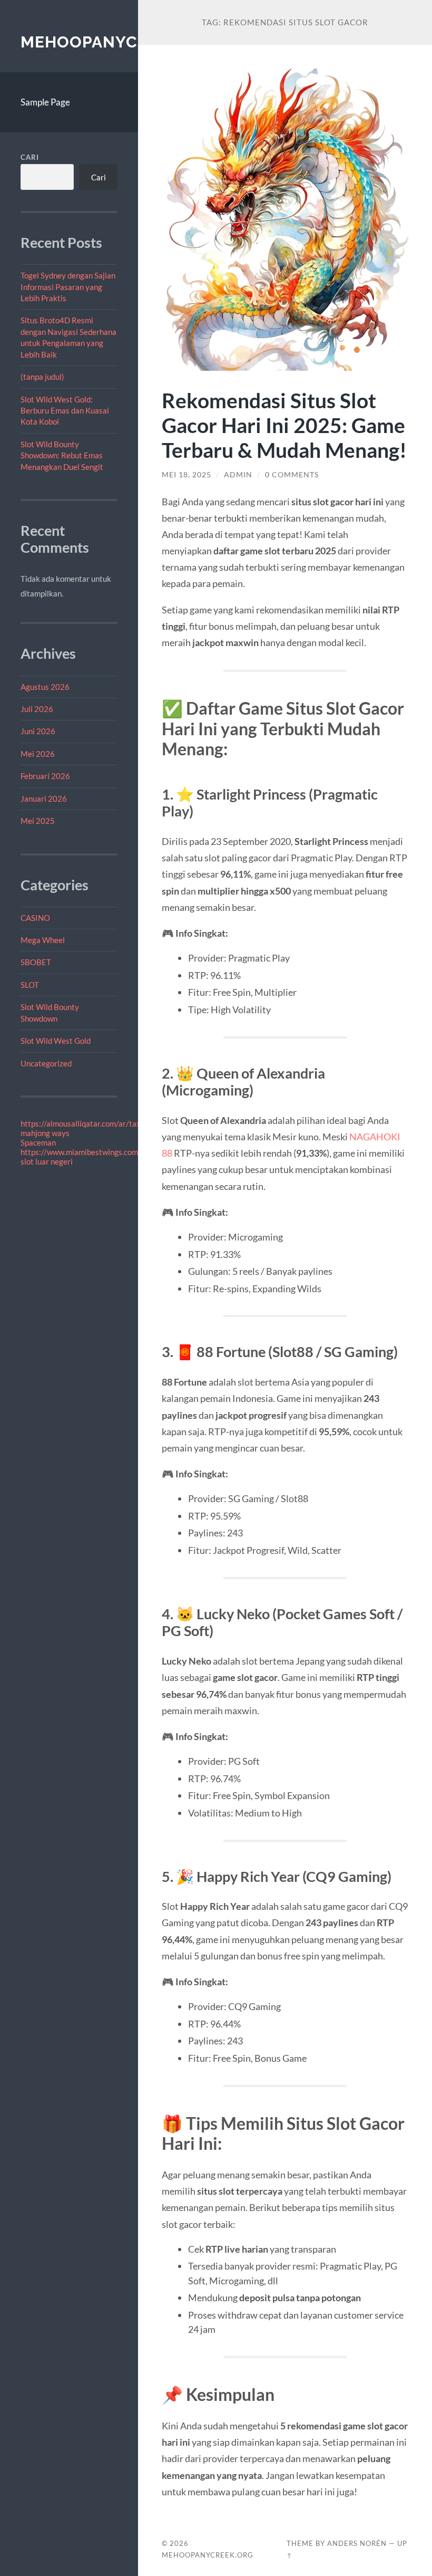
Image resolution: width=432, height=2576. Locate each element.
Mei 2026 (38, 754)
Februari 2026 (45, 776)
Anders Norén (357, 2543)
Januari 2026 (44, 799)
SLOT (30, 985)
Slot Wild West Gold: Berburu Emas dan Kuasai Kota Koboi (65, 411)
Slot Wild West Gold (56, 1041)
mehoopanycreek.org (120, 42)
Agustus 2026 (45, 687)
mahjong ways (45, 1133)
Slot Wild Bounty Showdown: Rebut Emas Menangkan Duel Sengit (62, 455)
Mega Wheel (43, 940)
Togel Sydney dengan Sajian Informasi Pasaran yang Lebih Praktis (68, 287)
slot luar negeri (47, 1161)
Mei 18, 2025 (186, 475)
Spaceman (38, 1142)
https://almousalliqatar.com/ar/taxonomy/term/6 (106, 1123)
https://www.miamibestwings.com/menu (90, 1152)
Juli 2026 (37, 709)
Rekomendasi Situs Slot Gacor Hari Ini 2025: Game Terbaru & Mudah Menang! (284, 425)
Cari (30, 157)
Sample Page (45, 102)
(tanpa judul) (42, 377)
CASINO (35, 918)
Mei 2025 (38, 821)
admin (238, 475)
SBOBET (36, 962)
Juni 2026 (38, 731)
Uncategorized (46, 1063)
